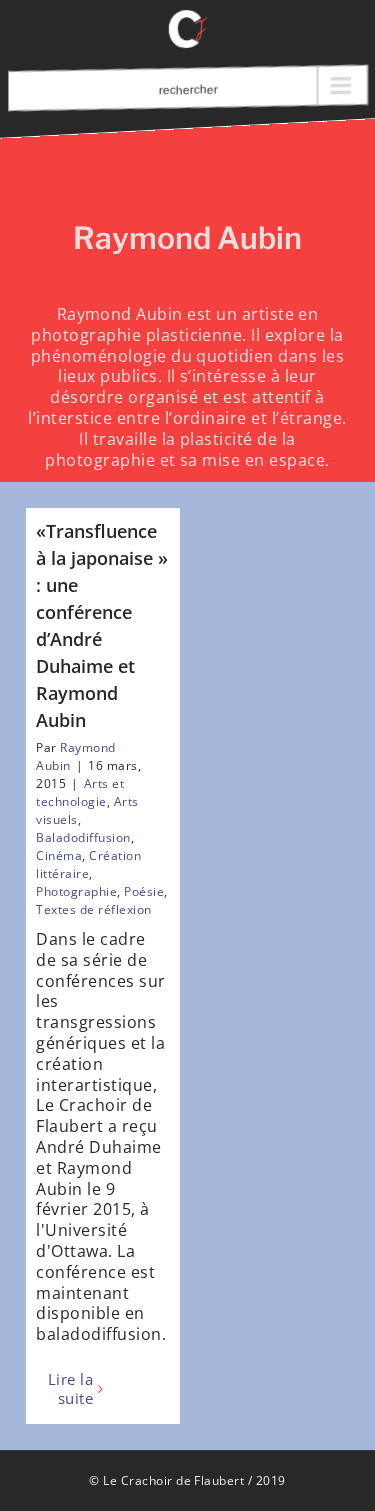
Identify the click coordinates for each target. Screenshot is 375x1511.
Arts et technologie (80, 792)
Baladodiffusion (83, 837)
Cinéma (59, 855)
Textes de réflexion (93, 909)
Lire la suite (70, 1389)
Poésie (144, 891)
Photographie (76, 891)
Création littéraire (88, 864)
